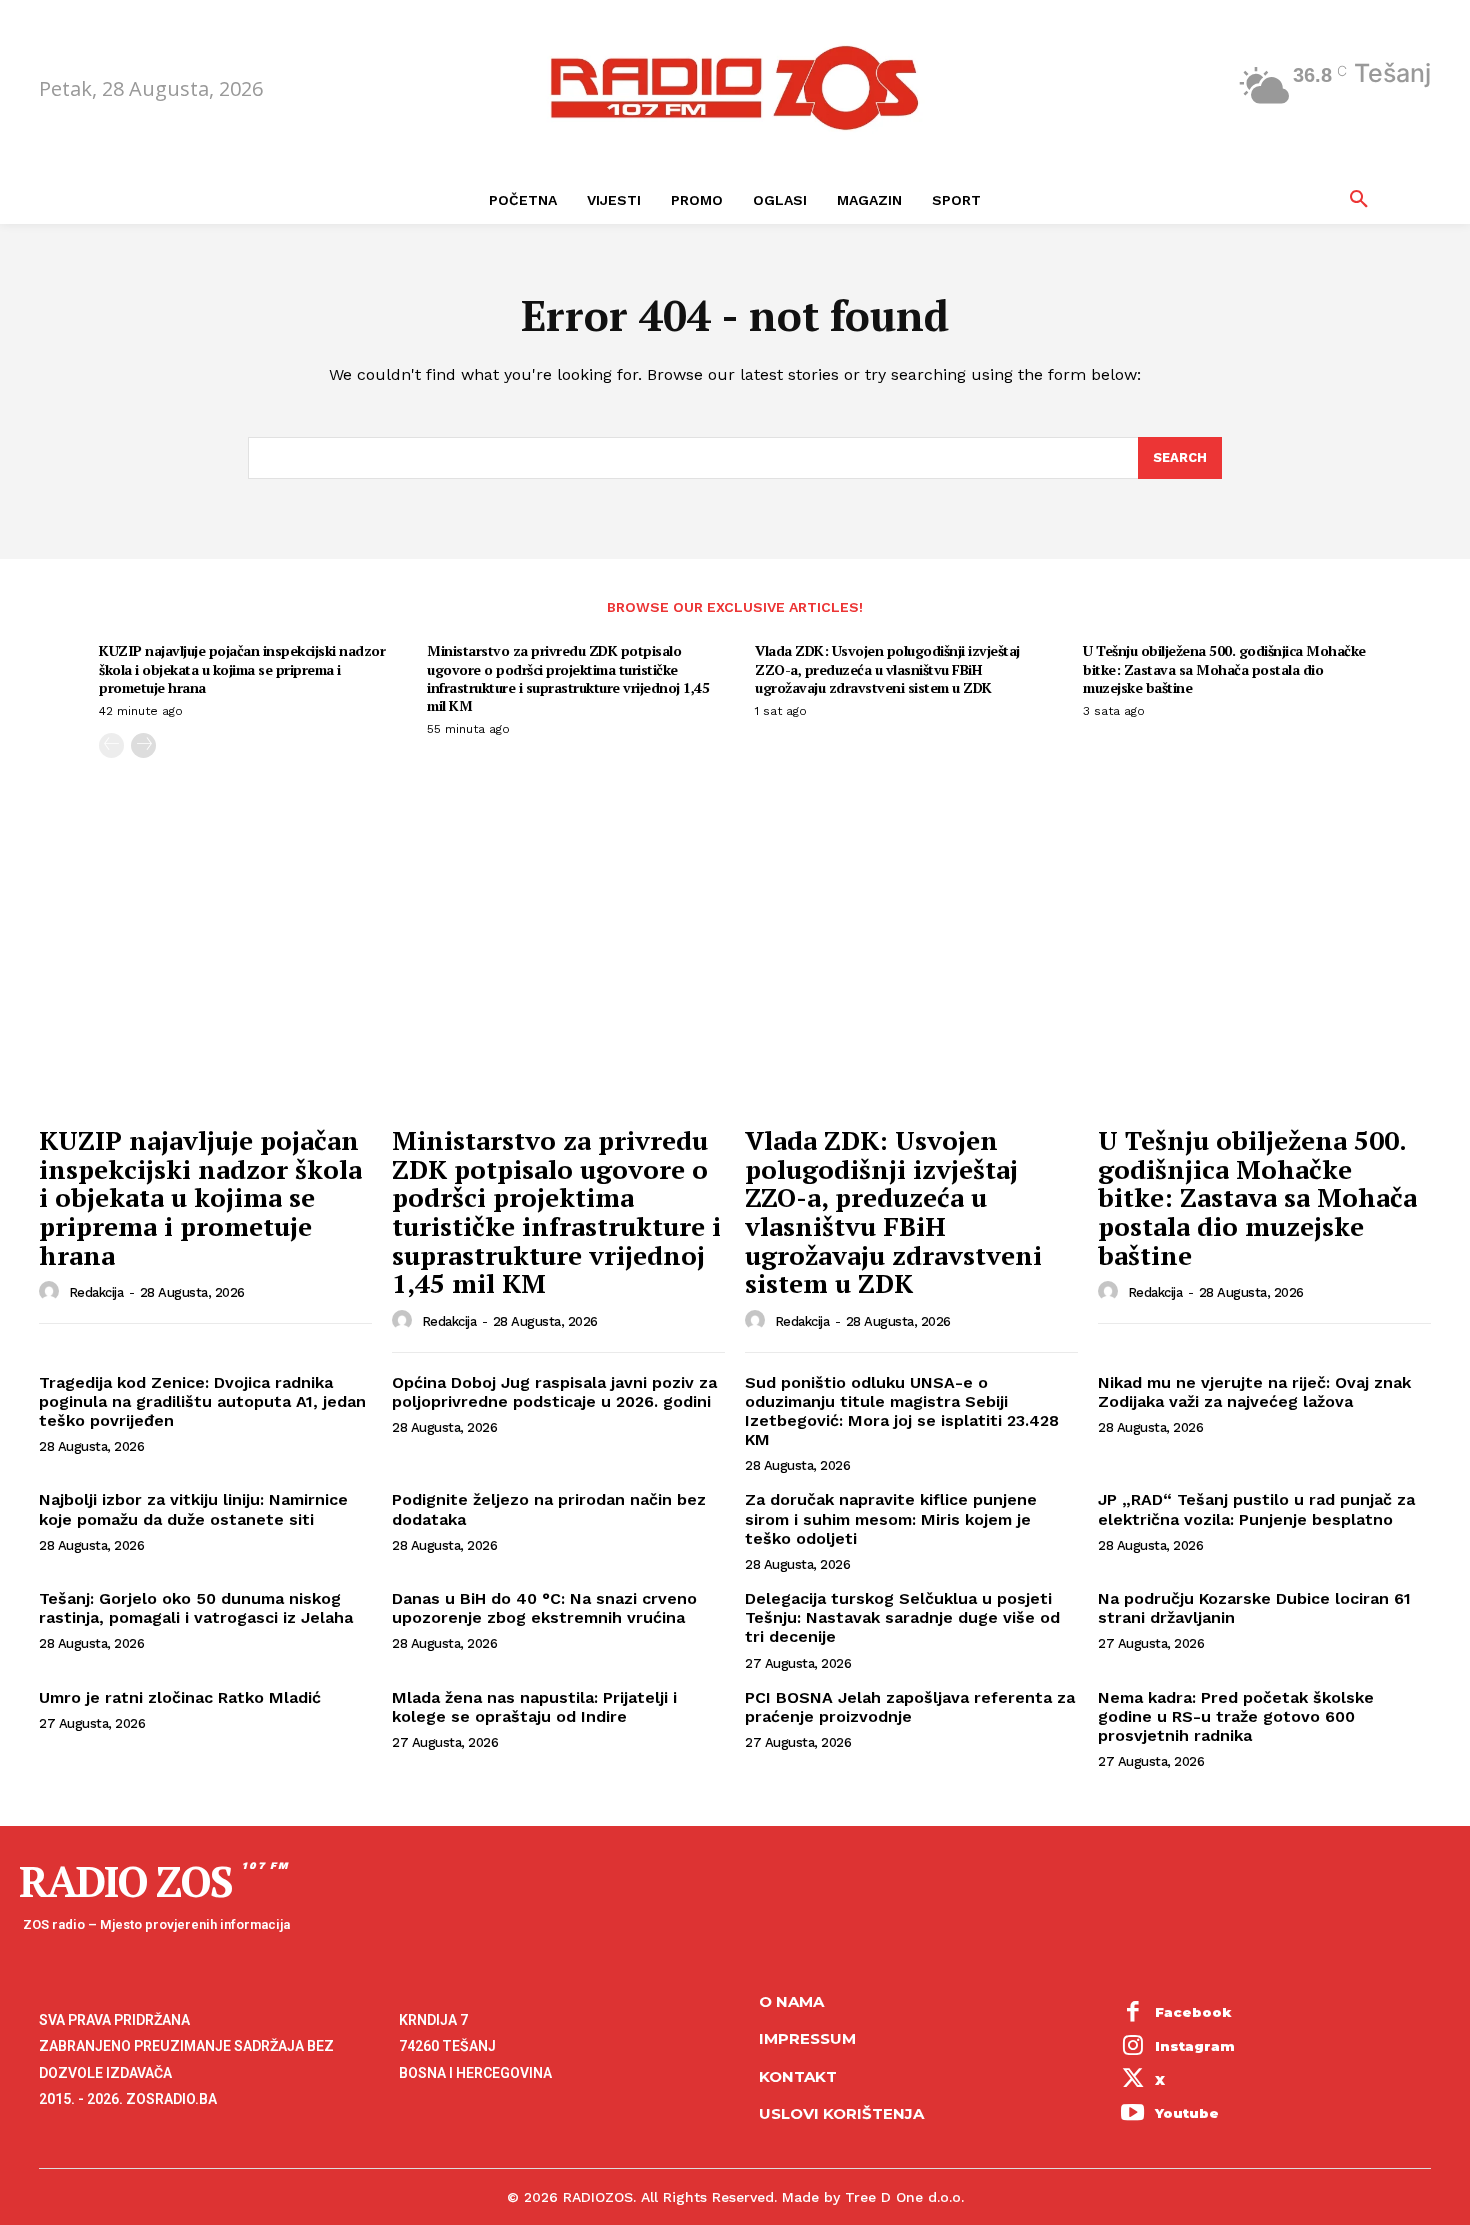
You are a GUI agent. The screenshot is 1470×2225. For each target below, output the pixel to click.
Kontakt (798, 2076)
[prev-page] (111, 745)
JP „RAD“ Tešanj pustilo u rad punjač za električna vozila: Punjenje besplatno (1256, 1509)
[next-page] (143, 745)
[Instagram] (1133, 2047)
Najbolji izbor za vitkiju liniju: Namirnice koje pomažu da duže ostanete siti (193, 1509)
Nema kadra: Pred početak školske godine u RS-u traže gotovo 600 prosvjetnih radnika (1236, 1716)
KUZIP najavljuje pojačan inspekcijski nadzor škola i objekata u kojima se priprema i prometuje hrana (242, 668)
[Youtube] (1133, 2114)
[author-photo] (52, 1292)
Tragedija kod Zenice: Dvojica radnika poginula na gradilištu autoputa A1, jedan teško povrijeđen (202, 1401)
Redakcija (96, 1292)
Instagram (1195, 2046)
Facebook (1193, 2012)
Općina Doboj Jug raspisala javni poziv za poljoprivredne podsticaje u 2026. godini (554, 1392)
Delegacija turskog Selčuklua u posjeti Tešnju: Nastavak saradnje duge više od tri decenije (902, 1617)
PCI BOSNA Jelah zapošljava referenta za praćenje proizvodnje (910, 1707)
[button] (1359, 200)
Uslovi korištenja (841, 2113)
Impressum (807, 2038)
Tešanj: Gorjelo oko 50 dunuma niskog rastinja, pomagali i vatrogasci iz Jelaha (196, 1608)
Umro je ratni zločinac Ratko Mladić (180, 1697)
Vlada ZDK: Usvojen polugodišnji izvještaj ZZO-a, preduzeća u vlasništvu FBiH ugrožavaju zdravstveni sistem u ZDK (887, 668)
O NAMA (791, 2001)
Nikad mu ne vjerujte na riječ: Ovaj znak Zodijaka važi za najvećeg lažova (1254, 1392)
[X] (1133, 2081)
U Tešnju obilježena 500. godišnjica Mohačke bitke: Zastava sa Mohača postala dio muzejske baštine (1224, 668)
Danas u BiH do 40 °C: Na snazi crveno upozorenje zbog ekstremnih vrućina (544, 1608)
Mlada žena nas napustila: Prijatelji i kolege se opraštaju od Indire (534, 1707)
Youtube (1187, 2113)
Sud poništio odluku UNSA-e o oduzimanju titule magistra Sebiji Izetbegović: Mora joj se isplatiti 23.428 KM (902, 1411)
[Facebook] (1133, 2014)
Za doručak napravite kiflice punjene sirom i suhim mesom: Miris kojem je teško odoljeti (891, 1518)
